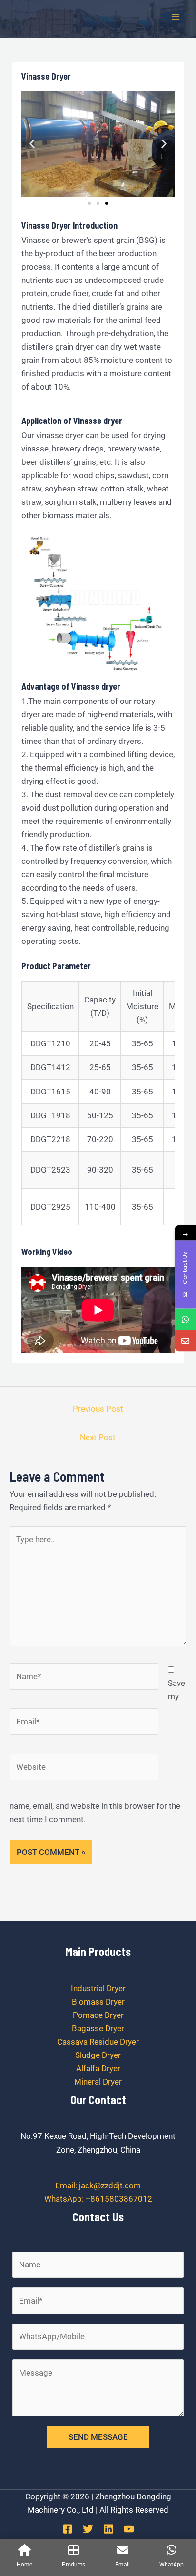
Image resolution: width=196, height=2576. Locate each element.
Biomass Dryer (98, 2002)
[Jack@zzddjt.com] (185, 1340)
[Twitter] (88, 2529)
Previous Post (98, 1409)
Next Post (98, 1437)
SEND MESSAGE (98, 2437)
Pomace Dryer (98, 2015)
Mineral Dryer (98, 2082)
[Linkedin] (108, 2529)
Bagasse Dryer (98, 2028)
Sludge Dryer (98, 2055)
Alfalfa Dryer (98, 2068)
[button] (32, 144)
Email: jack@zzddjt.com (98, 2185)
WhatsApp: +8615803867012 (98, 2199)
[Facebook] (68, 2529)
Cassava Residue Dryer (98, 2042)
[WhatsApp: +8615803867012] (185, 1319)
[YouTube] (129, 2529)
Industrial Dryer (98, 1988)
